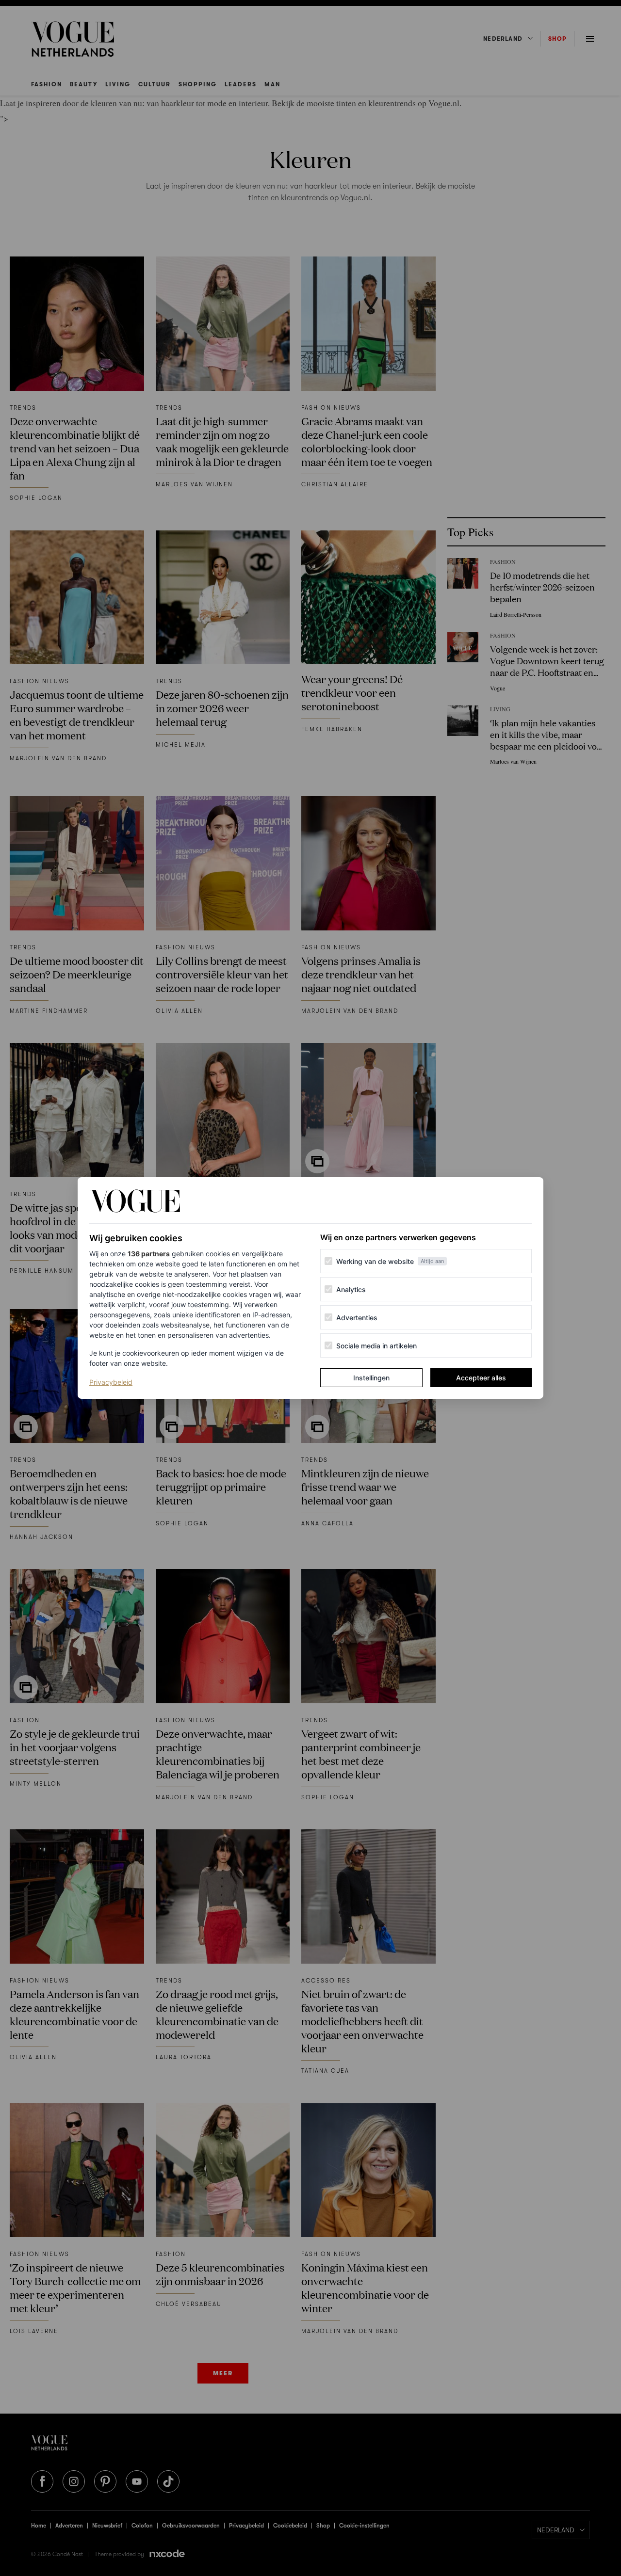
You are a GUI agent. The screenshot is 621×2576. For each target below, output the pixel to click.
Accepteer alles (481, 1378)
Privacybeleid (111, 1382)
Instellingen (371, 1378)
